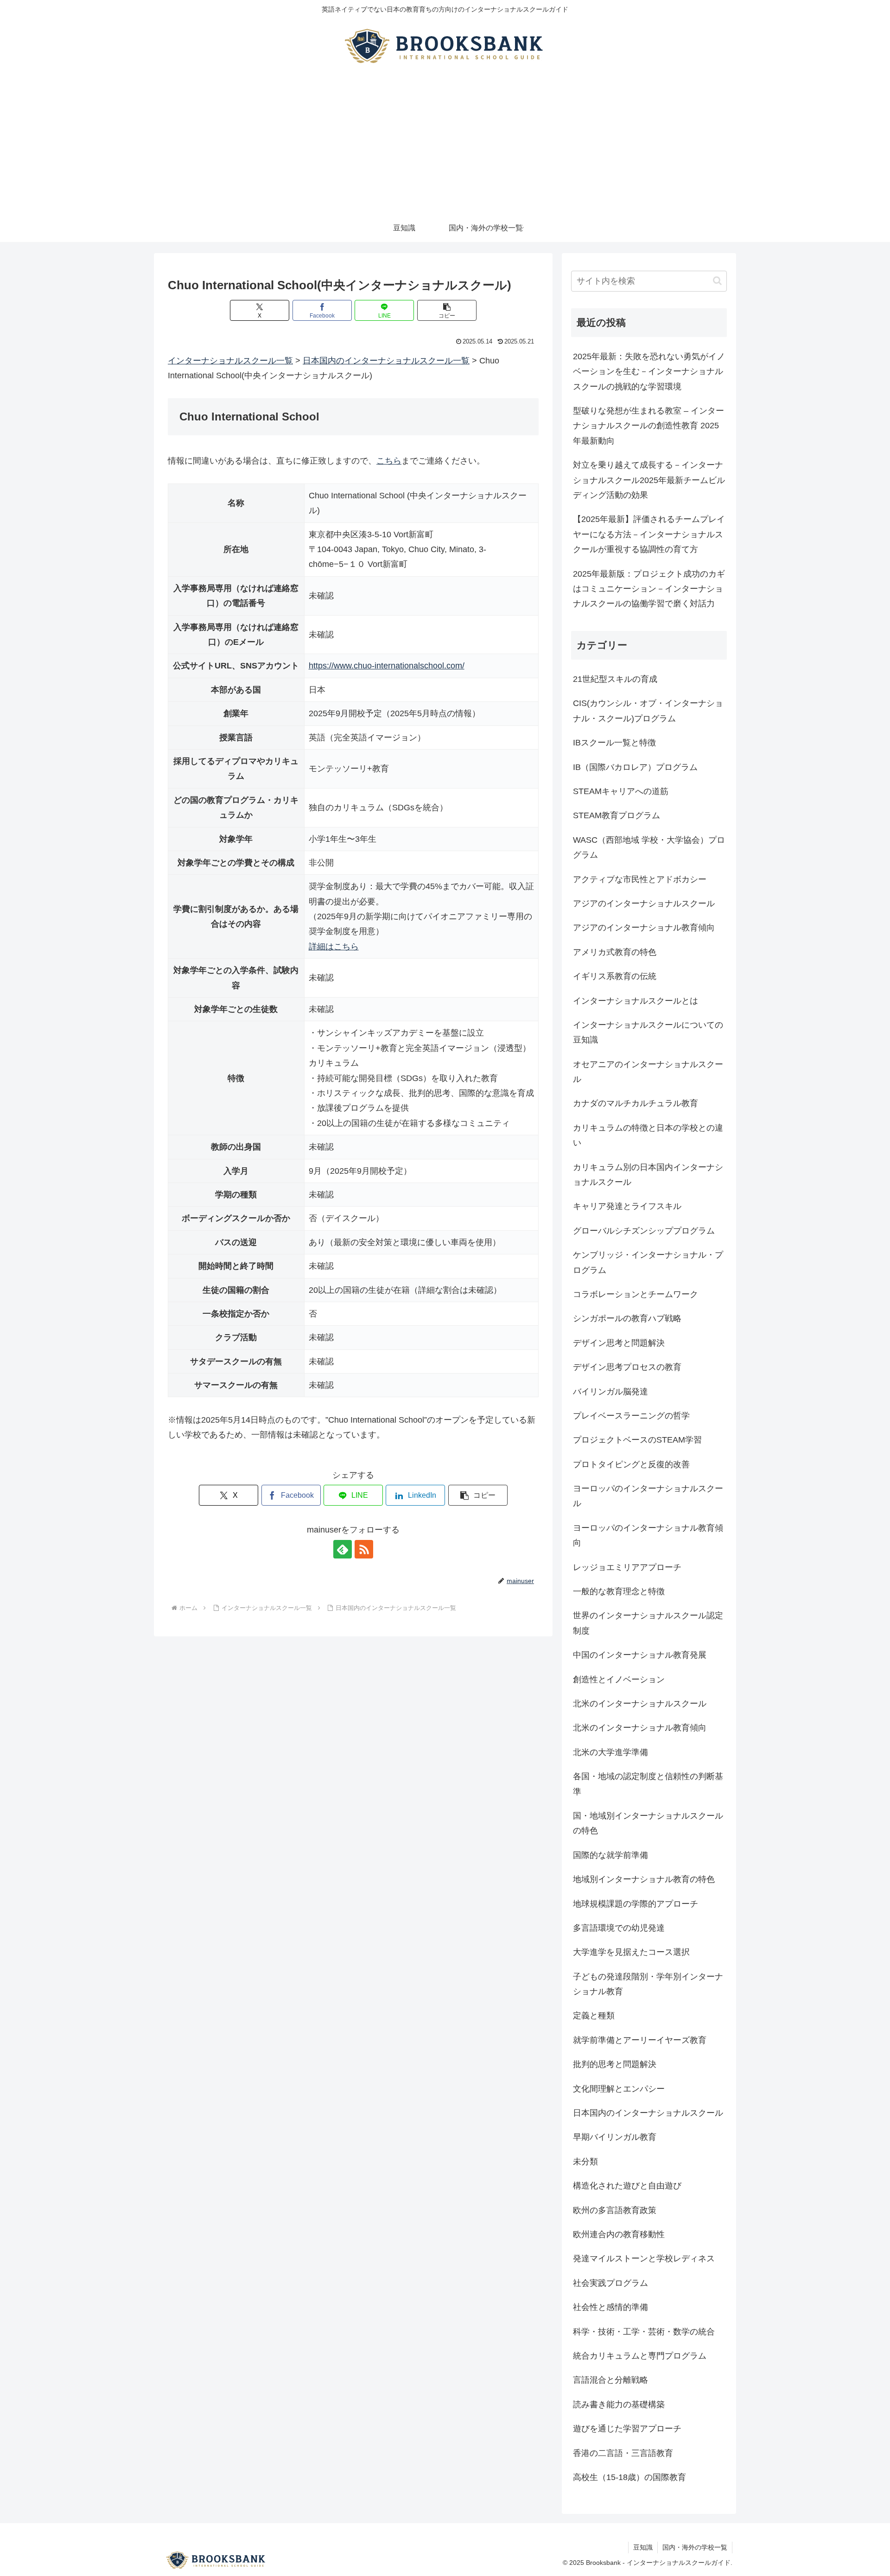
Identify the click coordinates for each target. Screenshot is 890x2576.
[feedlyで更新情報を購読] (343, 1549)
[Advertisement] (445, 145)
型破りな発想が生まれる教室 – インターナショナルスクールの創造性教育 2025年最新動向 (648, 426)
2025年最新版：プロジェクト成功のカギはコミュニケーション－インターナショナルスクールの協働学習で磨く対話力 (649, 589)
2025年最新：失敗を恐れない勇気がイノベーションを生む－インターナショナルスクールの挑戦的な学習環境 (649, 372)
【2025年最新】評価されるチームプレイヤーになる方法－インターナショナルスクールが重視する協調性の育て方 (649, 534)
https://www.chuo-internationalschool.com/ (387, 666)
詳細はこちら (334, 947)
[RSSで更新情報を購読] (364, 1549)
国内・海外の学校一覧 (695, 2547)
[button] (447, 310)
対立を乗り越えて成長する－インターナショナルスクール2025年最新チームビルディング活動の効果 (649, 480)
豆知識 (643, 2547)
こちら (389, 461)
